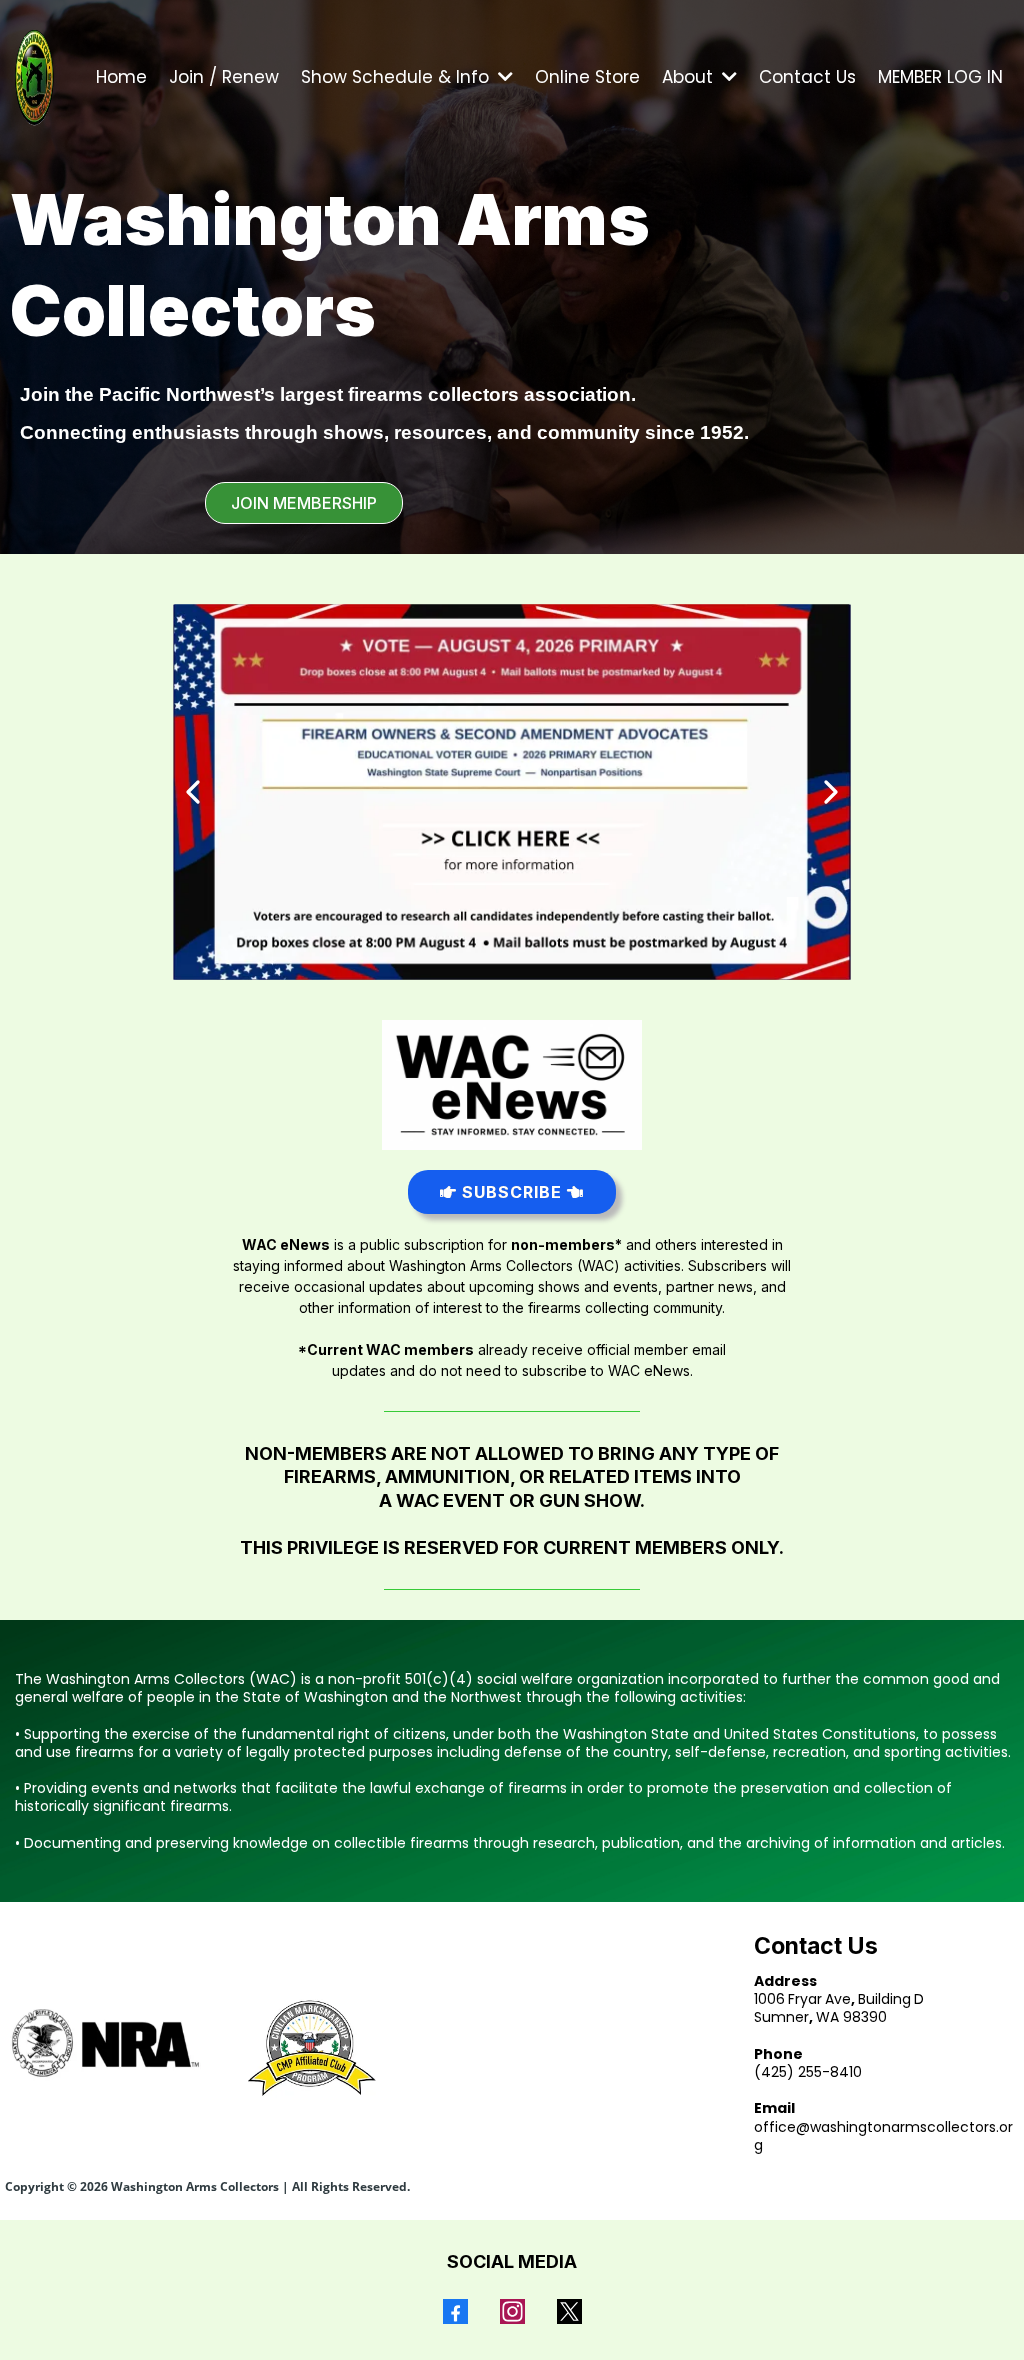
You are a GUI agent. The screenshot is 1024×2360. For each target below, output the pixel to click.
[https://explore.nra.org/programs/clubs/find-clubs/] (105, 2043)
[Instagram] (512, 2311)
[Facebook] (455, 2311)
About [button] (690, 77)
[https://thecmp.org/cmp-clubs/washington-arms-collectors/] (309, 2048)
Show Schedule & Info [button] (397, 77)
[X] (569, 2311)
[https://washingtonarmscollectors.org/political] (512, 792)
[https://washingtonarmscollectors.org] (34, 77)
